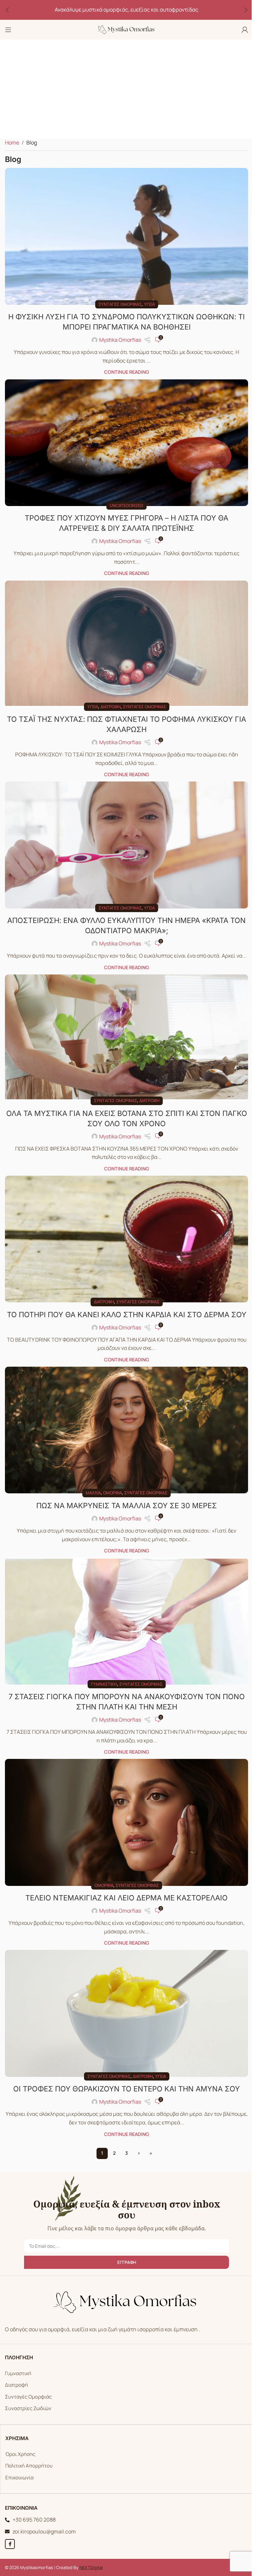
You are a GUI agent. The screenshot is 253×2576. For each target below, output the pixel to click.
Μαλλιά (93, 1493)
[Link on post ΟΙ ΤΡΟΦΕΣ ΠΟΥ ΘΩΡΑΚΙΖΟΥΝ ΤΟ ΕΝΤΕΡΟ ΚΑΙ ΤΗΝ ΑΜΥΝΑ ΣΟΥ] (126, 2013)
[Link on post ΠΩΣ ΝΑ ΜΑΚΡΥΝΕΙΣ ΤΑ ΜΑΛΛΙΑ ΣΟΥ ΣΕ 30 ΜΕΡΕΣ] (126, 1430)
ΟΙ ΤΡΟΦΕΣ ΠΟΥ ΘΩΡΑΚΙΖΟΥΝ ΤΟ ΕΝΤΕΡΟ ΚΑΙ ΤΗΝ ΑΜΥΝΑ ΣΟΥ (126, 2089)
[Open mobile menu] (8, 30)
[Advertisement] (126, 89)
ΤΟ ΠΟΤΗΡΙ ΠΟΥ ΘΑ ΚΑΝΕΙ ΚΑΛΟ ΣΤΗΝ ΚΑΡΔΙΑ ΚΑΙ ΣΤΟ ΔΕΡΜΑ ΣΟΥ (127, 1315)
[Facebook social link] (10, 2544)
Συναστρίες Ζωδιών (28, 2408)
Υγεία (149, 304)
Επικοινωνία (19, 2478)
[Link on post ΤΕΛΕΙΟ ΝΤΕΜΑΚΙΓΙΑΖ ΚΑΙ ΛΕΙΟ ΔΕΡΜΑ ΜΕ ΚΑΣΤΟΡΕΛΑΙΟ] (126, 1822)
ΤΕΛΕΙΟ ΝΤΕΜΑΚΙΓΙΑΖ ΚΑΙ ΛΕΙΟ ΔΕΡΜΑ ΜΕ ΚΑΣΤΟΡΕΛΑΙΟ (126, 1898)
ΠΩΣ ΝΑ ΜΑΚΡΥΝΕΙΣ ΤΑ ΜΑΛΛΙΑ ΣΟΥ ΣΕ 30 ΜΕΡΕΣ (126, 1506)
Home (12, 143)
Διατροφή (111, 707)
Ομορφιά (112, 1493)
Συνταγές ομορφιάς (120, 304)
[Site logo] (126, 29)
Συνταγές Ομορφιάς (28, 2397)
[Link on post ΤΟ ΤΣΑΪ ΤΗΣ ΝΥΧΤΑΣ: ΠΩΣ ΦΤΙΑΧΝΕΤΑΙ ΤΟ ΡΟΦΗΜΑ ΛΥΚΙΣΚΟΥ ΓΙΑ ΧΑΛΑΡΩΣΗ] (126, 644)
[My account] (245, 30)
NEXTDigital (91, 2567)
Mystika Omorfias (120, 340)
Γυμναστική (104, 1684)
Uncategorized (126, 505)
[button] (7, 10)
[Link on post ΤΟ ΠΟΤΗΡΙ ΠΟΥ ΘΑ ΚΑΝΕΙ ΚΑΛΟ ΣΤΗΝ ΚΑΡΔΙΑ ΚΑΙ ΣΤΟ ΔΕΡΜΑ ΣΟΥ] (126, 1239)
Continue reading (126, 372)
